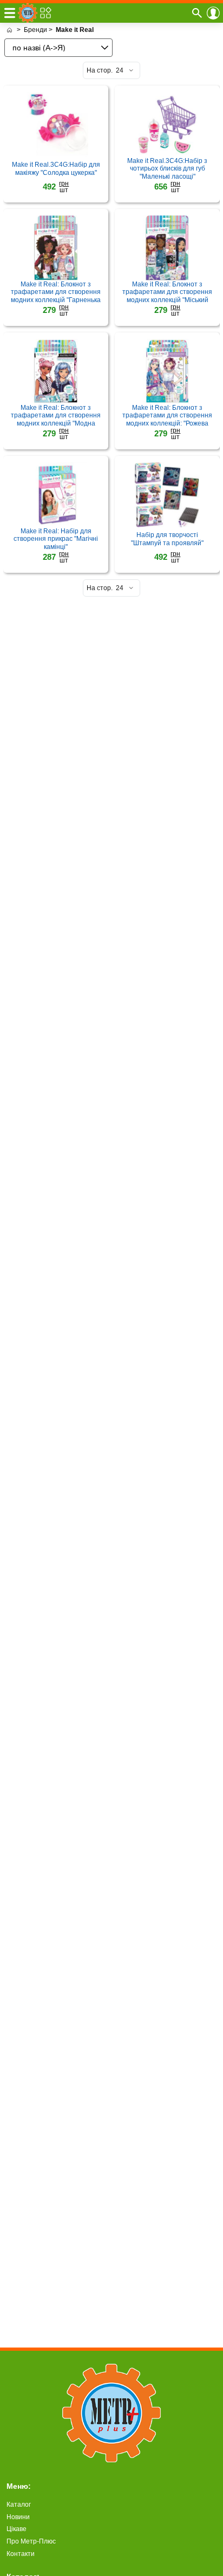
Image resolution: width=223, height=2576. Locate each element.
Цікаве (17, 2529)
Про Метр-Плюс (31, 2541)
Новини (18, 2517)
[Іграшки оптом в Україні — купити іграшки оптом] (9, 30)
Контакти (21, 2554)
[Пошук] (197, 13)
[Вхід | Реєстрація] (213, 13)
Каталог (19, 2505)
